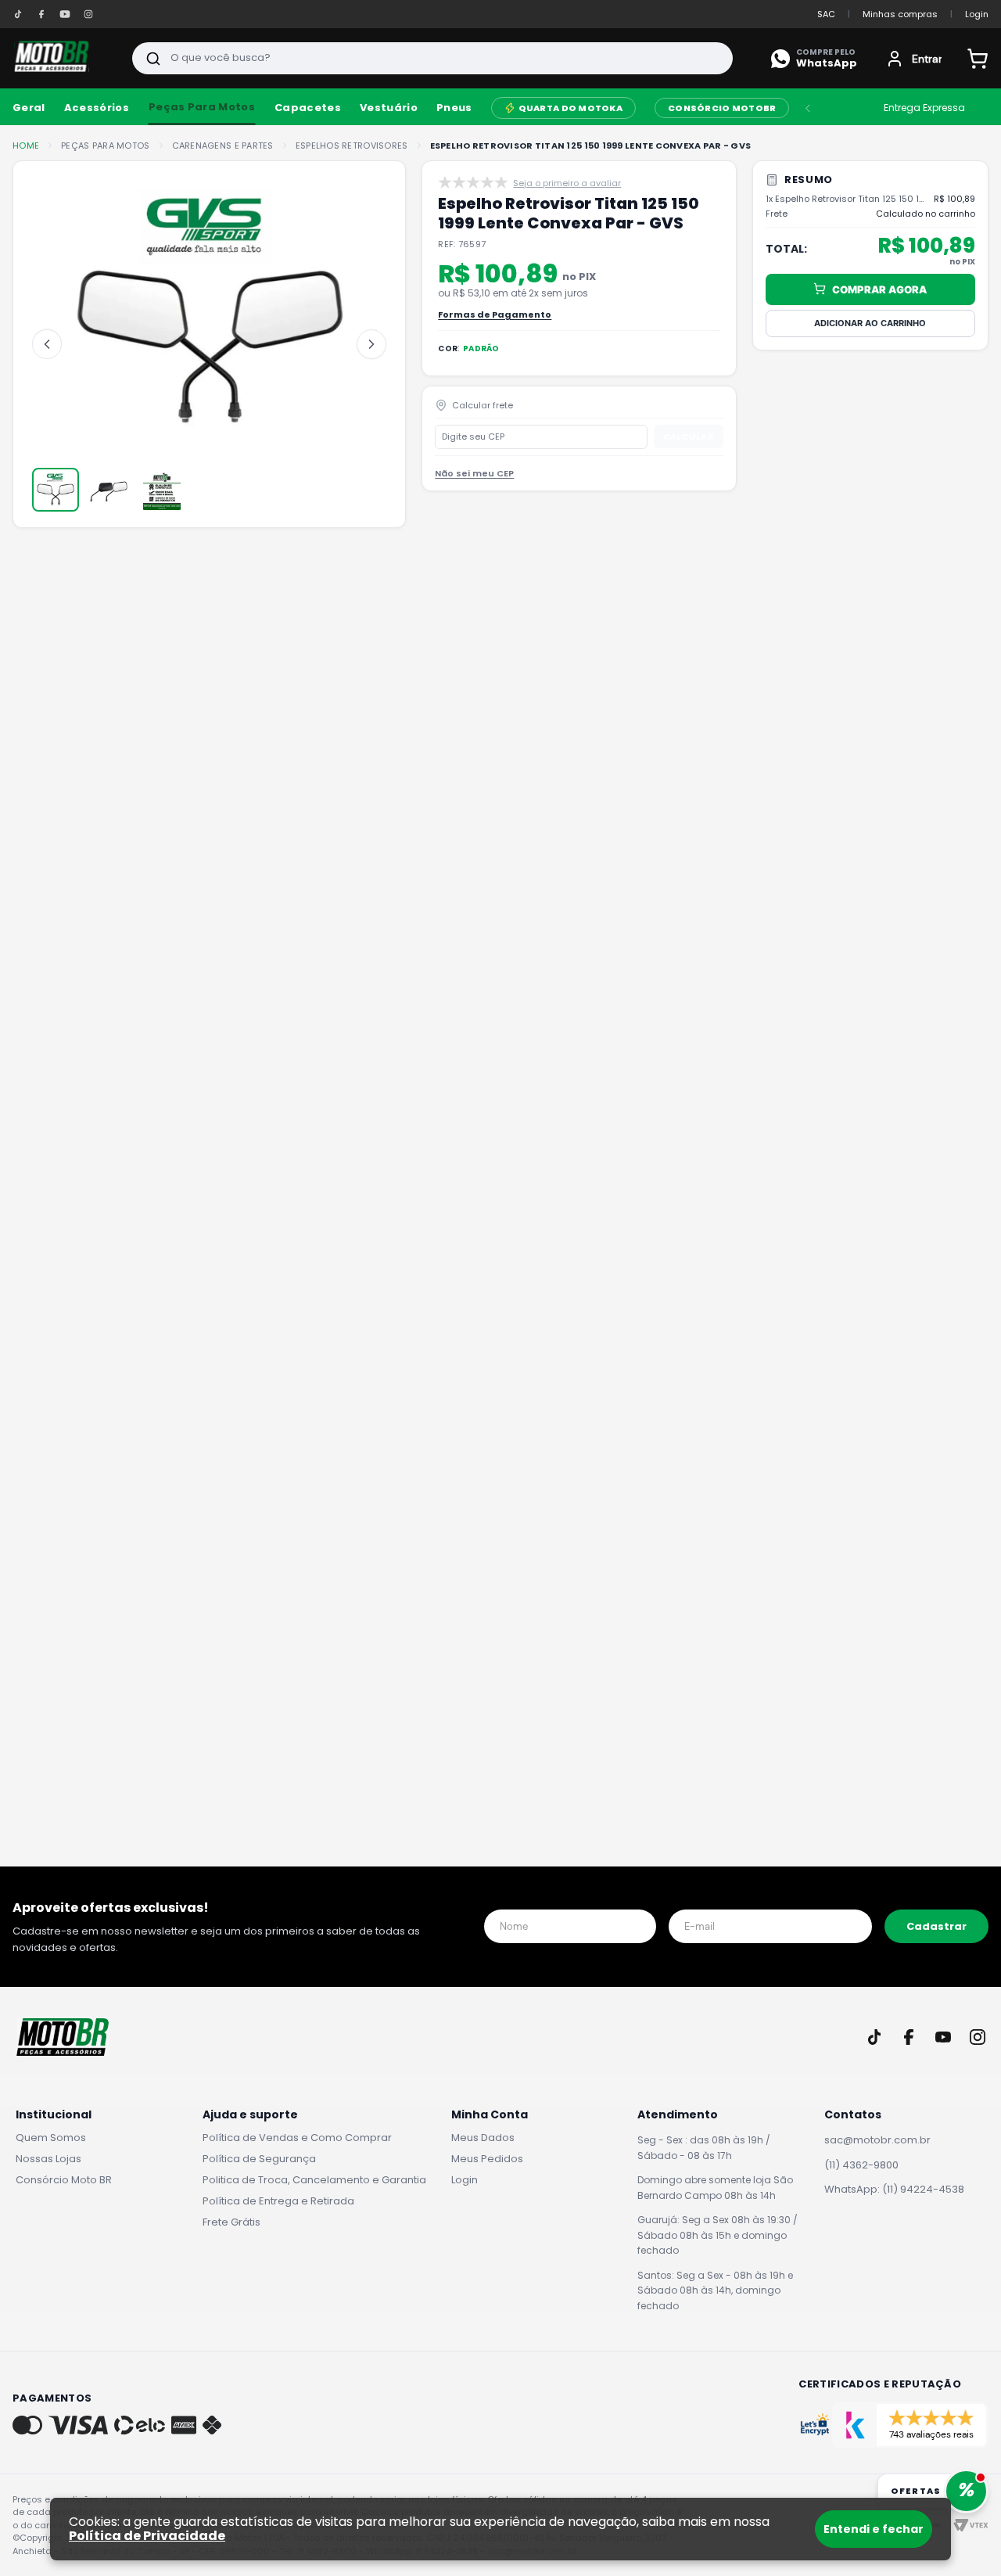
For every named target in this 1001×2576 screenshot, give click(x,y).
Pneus (454, 108)
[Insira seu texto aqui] (18, 14)
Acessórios (97, 108)
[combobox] (432, 58)
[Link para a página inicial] (26, 146)
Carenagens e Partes (223, 146)
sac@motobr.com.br (877, 2140)
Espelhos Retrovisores (352, 146)
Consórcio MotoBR (722, 108)
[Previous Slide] (808, 108)
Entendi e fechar (874, 2529)
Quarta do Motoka (570, 108)
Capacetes (308, 108)
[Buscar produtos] (153, 58)
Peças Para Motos (202, 107)
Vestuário (389, 108)
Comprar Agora (879, 289)
